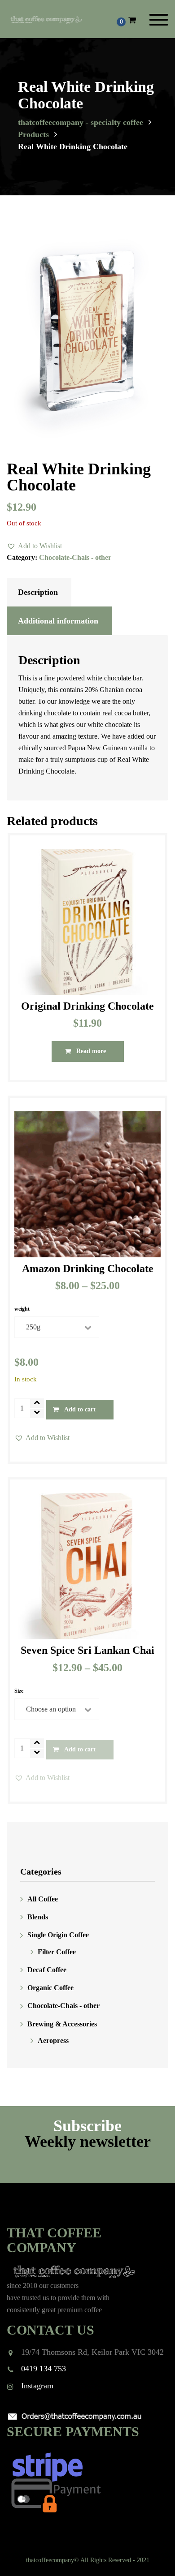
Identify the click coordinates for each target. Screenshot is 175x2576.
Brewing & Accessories (62, 2024)
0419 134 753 (44, 2369)
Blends (38, 1917)
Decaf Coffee (47, 1970)
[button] (34, 546)
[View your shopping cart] (132, 20)
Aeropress (53, 2041)
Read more (91, 1051)
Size (19, 1691)
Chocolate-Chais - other (75, 557)
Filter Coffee (57, 1952)
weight (22, 1309)
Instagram (37, 2386)
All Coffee (43, 1899)
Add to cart (80, 1409)
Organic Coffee (50, 1988)
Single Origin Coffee (58, 1935)
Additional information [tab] (58, 621)
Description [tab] (38, 592)
